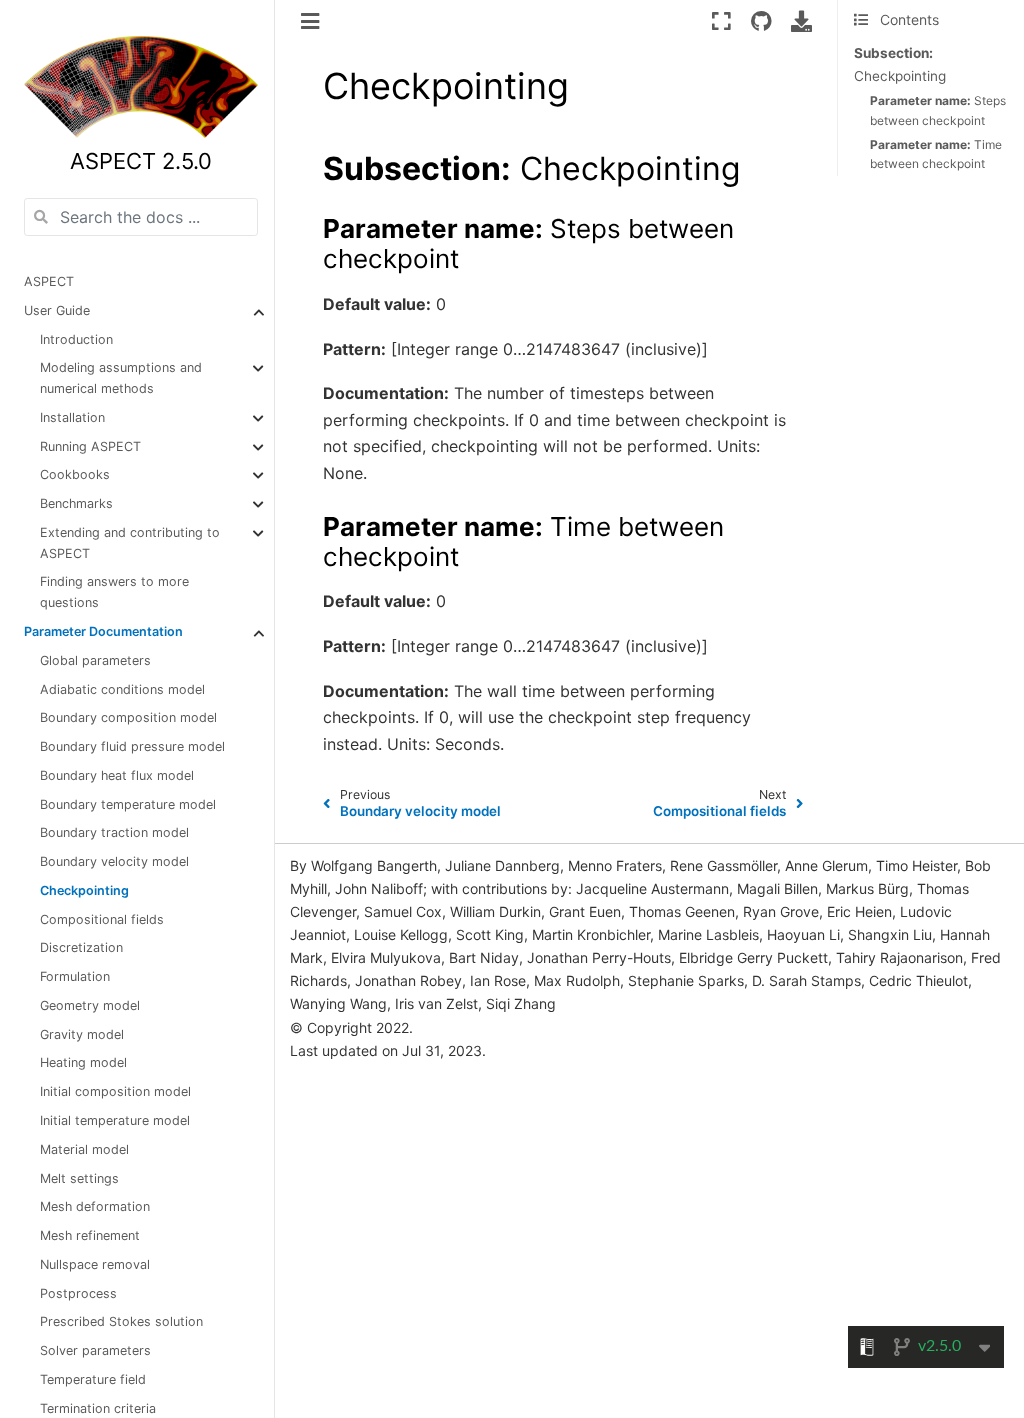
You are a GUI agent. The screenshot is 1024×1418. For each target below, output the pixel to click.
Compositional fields (102, 919)
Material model (84, 1149)
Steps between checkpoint (938, 110)
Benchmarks (76, 503)
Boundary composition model (128, 717)
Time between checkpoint (936, 154)
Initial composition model (115, 1091)
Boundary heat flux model (117, 775)
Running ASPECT (90, 446)
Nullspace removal (95, 1264)
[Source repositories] (761, 21)
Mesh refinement (90, 1235)
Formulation (75, 976)
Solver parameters (95, 1350)
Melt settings (79, 1178)
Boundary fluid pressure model (132, 746)
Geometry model (90, 1005)
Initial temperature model (115, 1120)
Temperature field (93, 1379)
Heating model (83, 1062)
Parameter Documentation (103, 631)
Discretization (81, 947)
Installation (72, 417)
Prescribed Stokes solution (121, 1321)
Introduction (76, 339)
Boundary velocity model (114, 861)
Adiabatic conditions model (122, 689)
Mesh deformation (95, 1206)
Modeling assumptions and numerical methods (121, 378)
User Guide (57, 310)
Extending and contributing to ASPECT (130, 543)
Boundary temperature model (128, 804)
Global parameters (95, 660)
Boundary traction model (114, 832)
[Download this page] (801, 21)
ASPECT (49, 281)
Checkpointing (84, 890)
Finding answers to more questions (114, 592)
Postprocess (78, 1293)
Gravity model (82, 1034)
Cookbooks (75, 474)
